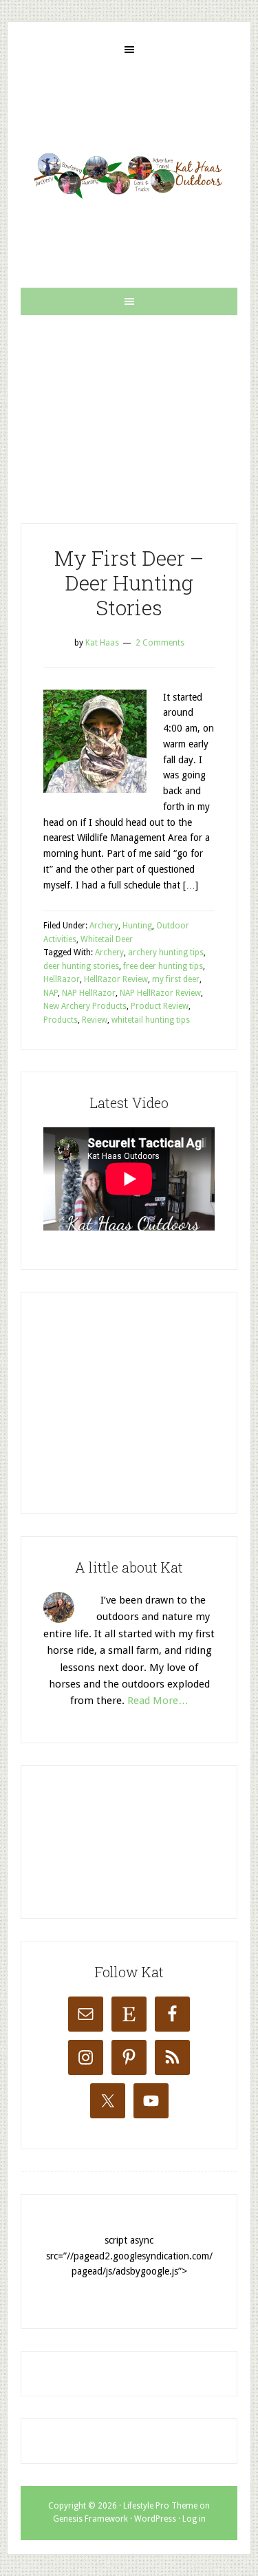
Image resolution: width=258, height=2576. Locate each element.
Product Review (160, 1006)
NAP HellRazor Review (160, 993)
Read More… (158, 1701)
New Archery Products (85, 1006)
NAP (51, 993)
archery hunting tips (166, 952)
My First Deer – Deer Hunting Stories (129, 583)
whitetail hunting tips (151, 1020)
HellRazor (62, 979)
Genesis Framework (90, 2519)
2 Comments (160, 643)
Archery (104, 926)
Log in (194, 2519)
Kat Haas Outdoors (129, 175)
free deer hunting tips (163, 966)
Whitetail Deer (107, 939)
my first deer (176, 979)
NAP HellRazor (89, 993)
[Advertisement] (129, 408)
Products (61, 1020)
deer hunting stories (81, 966)
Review (95, 1020)
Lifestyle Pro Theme (160, 2506)
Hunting (137, 926)
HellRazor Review (116, 979)
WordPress (155, 2519)
